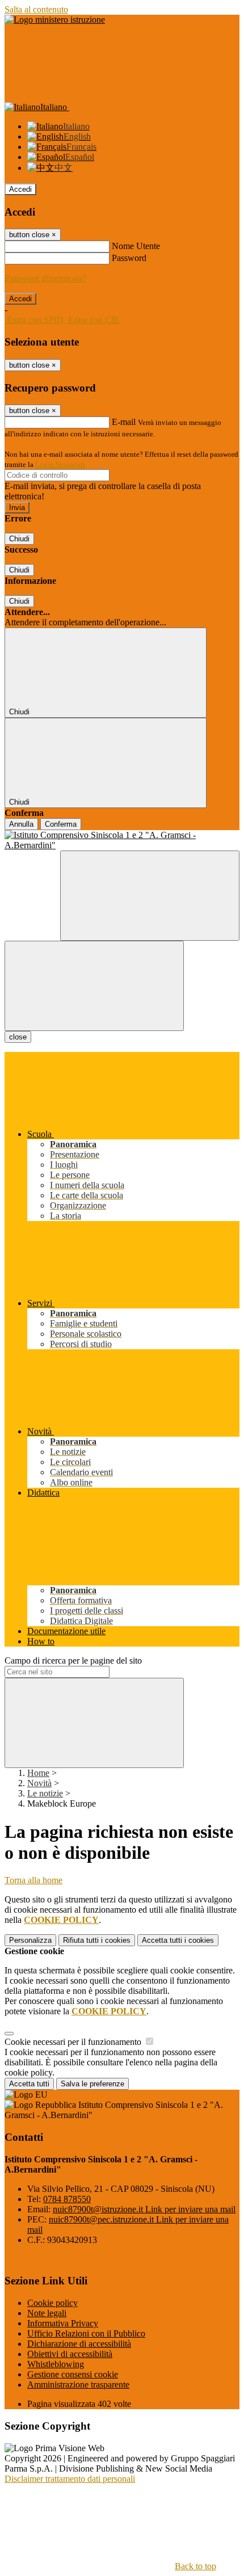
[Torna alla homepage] (122, 840)
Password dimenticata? (45, 278)
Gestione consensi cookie (73, 2374)
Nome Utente (136, 246)
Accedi (20, 189)
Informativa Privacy (63, 2323)
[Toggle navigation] (94, 986)
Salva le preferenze (92, 2084)
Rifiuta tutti (97, 1940)
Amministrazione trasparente (78, 2385)
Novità (39, 1783)
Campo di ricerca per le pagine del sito (73, 1660)
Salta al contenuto (36, 9)
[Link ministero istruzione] (55, 20)
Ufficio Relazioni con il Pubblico (86, 2333)
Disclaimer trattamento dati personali (70, 2479)
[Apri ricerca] (150, 896)
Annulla (21, 824)
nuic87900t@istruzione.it (144, 2209)
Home (38, 1773)
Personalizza (30, 1940)
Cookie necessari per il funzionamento (74, 2042)
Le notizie (45, 1793)
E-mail (124, 422)
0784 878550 (67, 2199)
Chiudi (19, 539)
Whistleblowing (56, 2364)
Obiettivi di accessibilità (70, 2354)
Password (129, 258)
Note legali (47, 2313)
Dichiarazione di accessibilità (79, 2344)
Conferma (61, 824)
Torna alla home (33, 1880)
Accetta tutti (178, 1940)
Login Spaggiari (60, 464)
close (18, 1037)
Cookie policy (52, 2303)
